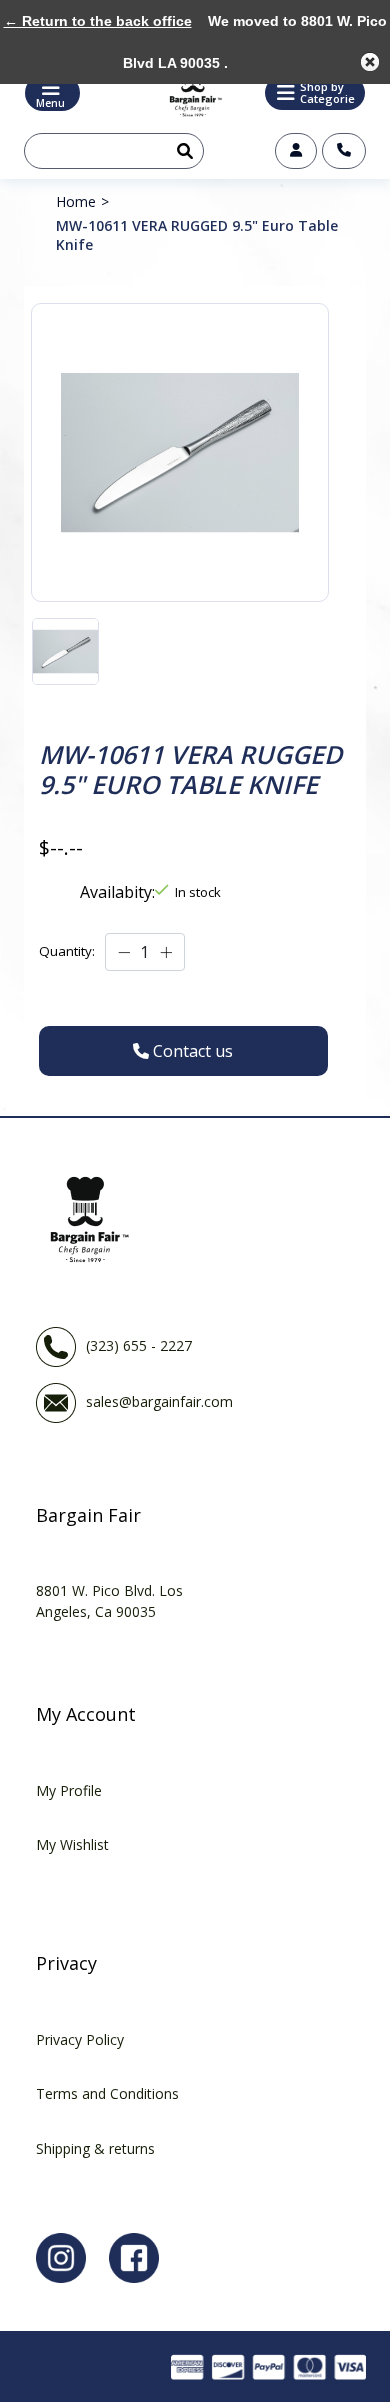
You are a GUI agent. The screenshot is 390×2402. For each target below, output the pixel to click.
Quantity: (67, 951)
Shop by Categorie (327, 92)
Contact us (344, 151)
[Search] (181, 151)
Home (76, 201)
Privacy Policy (80, 2039)
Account (296, 151)
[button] (315, 93)
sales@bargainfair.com (159, 1401)
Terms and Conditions (107, 2093)
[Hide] (370, 62)
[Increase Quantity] (166, 953)
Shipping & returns (95, 2148)
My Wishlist (72, 1844)
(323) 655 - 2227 (139, 1345)
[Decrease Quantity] (124, 953)
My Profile (69, 1790)
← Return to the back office (98, 21)
